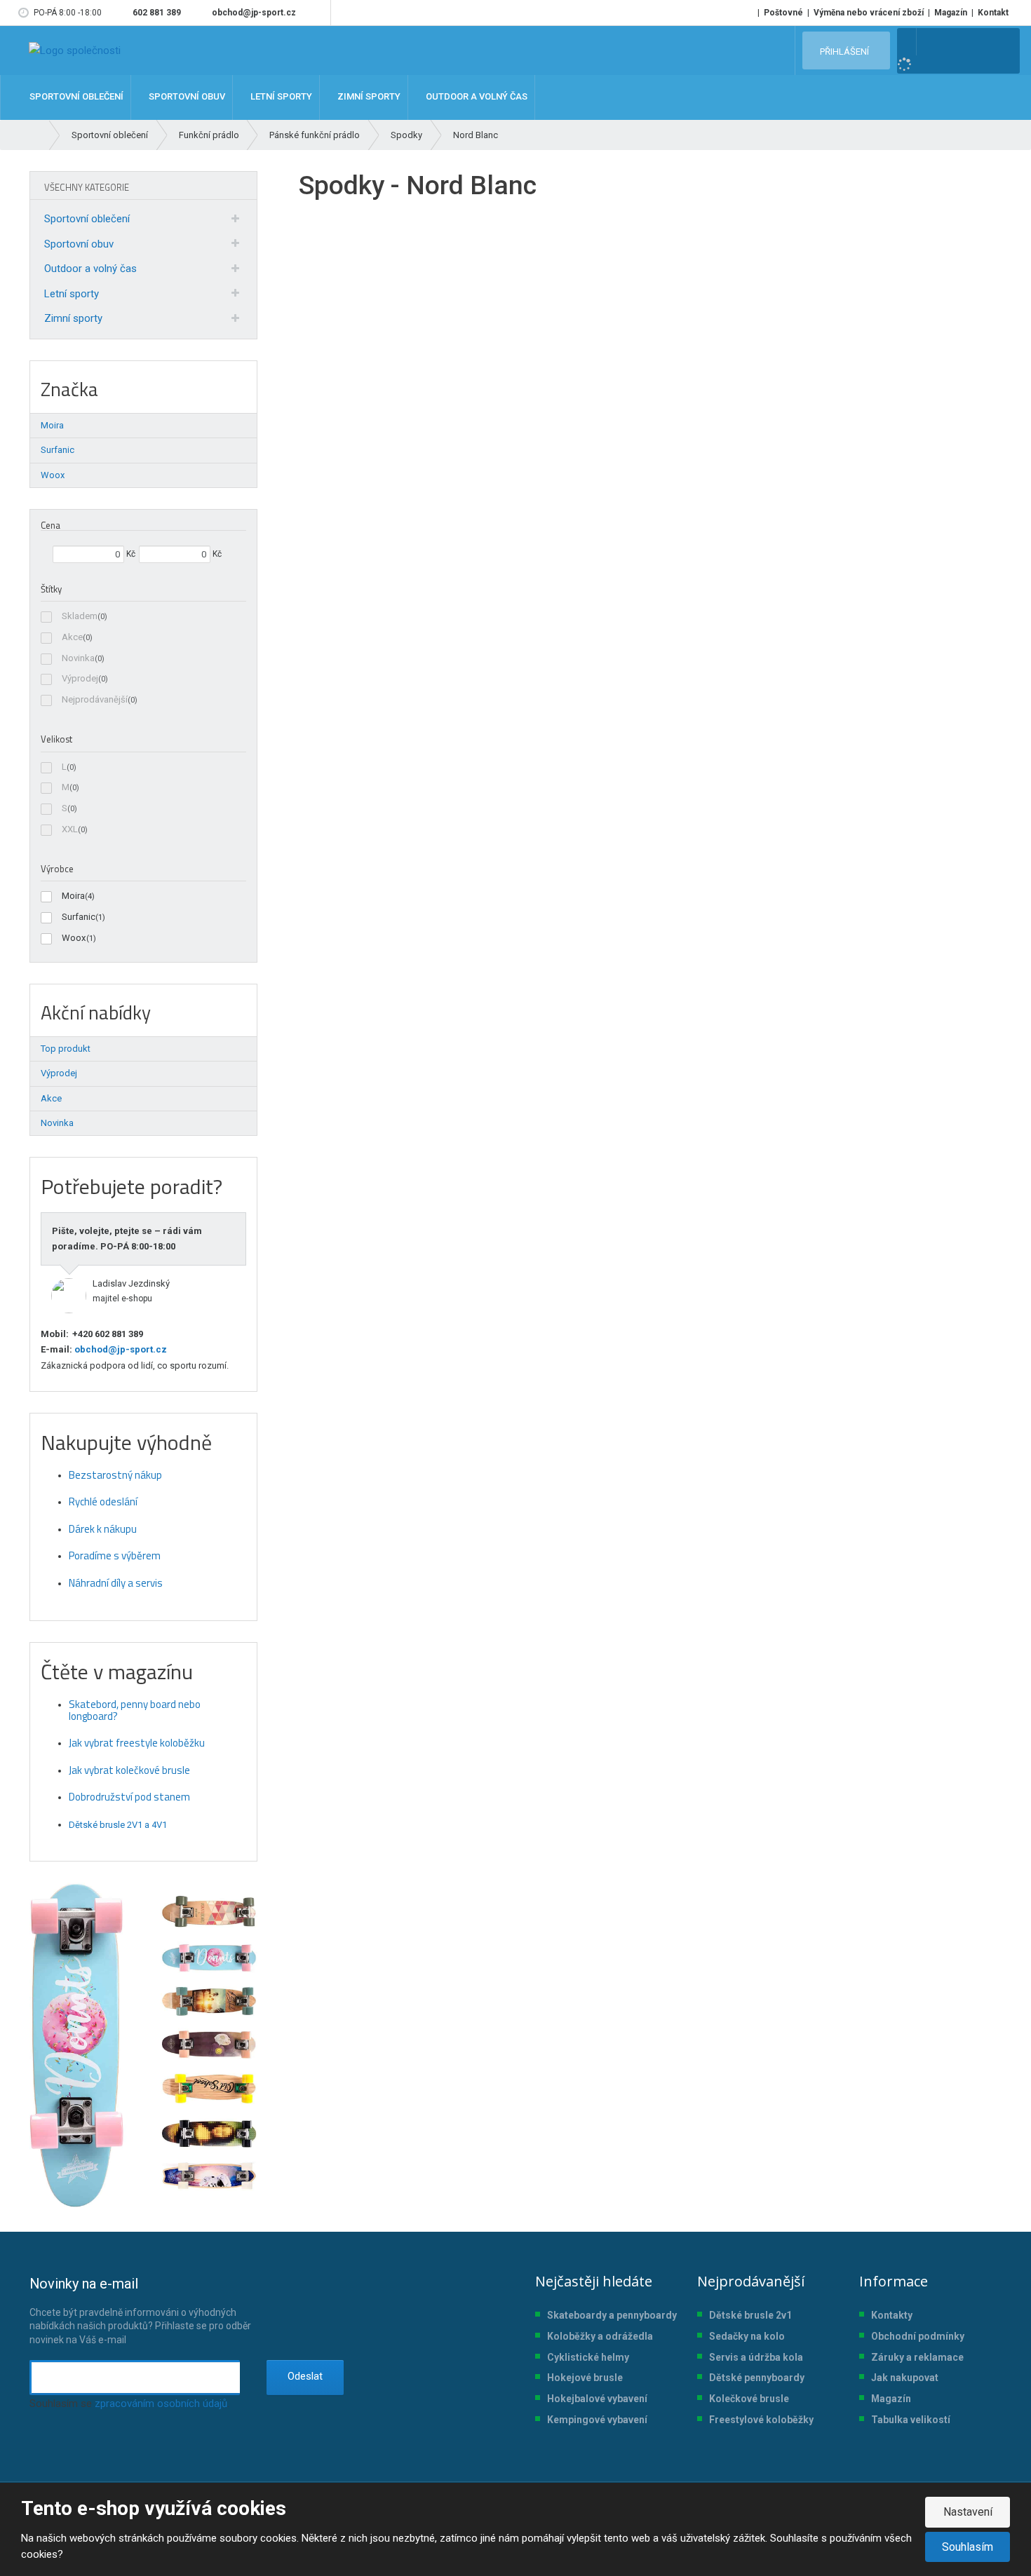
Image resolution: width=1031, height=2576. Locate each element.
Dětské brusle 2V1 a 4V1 (118, 1825)
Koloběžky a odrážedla (600, 2336)
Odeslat (305, 2376)
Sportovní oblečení (87, 219)
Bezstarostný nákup (115, 1475)
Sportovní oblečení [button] (75, 97)
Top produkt (66, 1049)
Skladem (80, 616)
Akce (72, 637)
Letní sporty (72, 294)
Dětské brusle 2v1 (750, 2315)
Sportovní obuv (79, 244)
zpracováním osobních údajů (161, 2404)
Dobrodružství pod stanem (129, 1797)
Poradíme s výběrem (115, 1555)
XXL (70, 829)
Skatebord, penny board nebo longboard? (135, 1710)
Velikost (56, 739)
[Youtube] (317, 13)
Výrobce (57, 869)
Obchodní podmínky (918, 2336)
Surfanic (79, 917)
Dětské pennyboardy (757, 2378)
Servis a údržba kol (753, 2357)
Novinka (78, 658)
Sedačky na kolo (747, 2336)
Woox (74, 938)
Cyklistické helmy (588, 2357)
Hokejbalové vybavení (597, 2399)
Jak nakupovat (905, 2378)
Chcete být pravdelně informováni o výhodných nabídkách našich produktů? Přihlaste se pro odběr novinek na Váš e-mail (140, 2310)
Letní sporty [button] (280, 97)
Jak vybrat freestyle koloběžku (137, 1743)
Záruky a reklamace (917, 2357)
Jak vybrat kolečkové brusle (129, 1770)
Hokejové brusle (585, 2378)
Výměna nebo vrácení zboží (869, 13)
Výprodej (80, 678)
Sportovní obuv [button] (186, 97)
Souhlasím (968, 2547)
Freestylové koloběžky (761, 2420)
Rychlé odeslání (103, 1501)
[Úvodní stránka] (75, 50)
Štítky (51, 589)
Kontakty (892, 2315)
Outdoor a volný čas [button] (476, 97)
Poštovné (783, 13)
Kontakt (993, 13)
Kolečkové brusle (749, 2399)
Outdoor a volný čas (90, 269)
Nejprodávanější (95, 699)
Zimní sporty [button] (368, 97)
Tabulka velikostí (911, 2420)
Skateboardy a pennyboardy (612, 2315)
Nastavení (968, 2512)
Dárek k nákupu (103, 1529)
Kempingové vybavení (597, 2420)
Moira (73, 896)
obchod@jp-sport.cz (120, 1349)
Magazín (951, 13)
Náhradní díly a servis (116, 1583)
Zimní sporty (73, 318)
